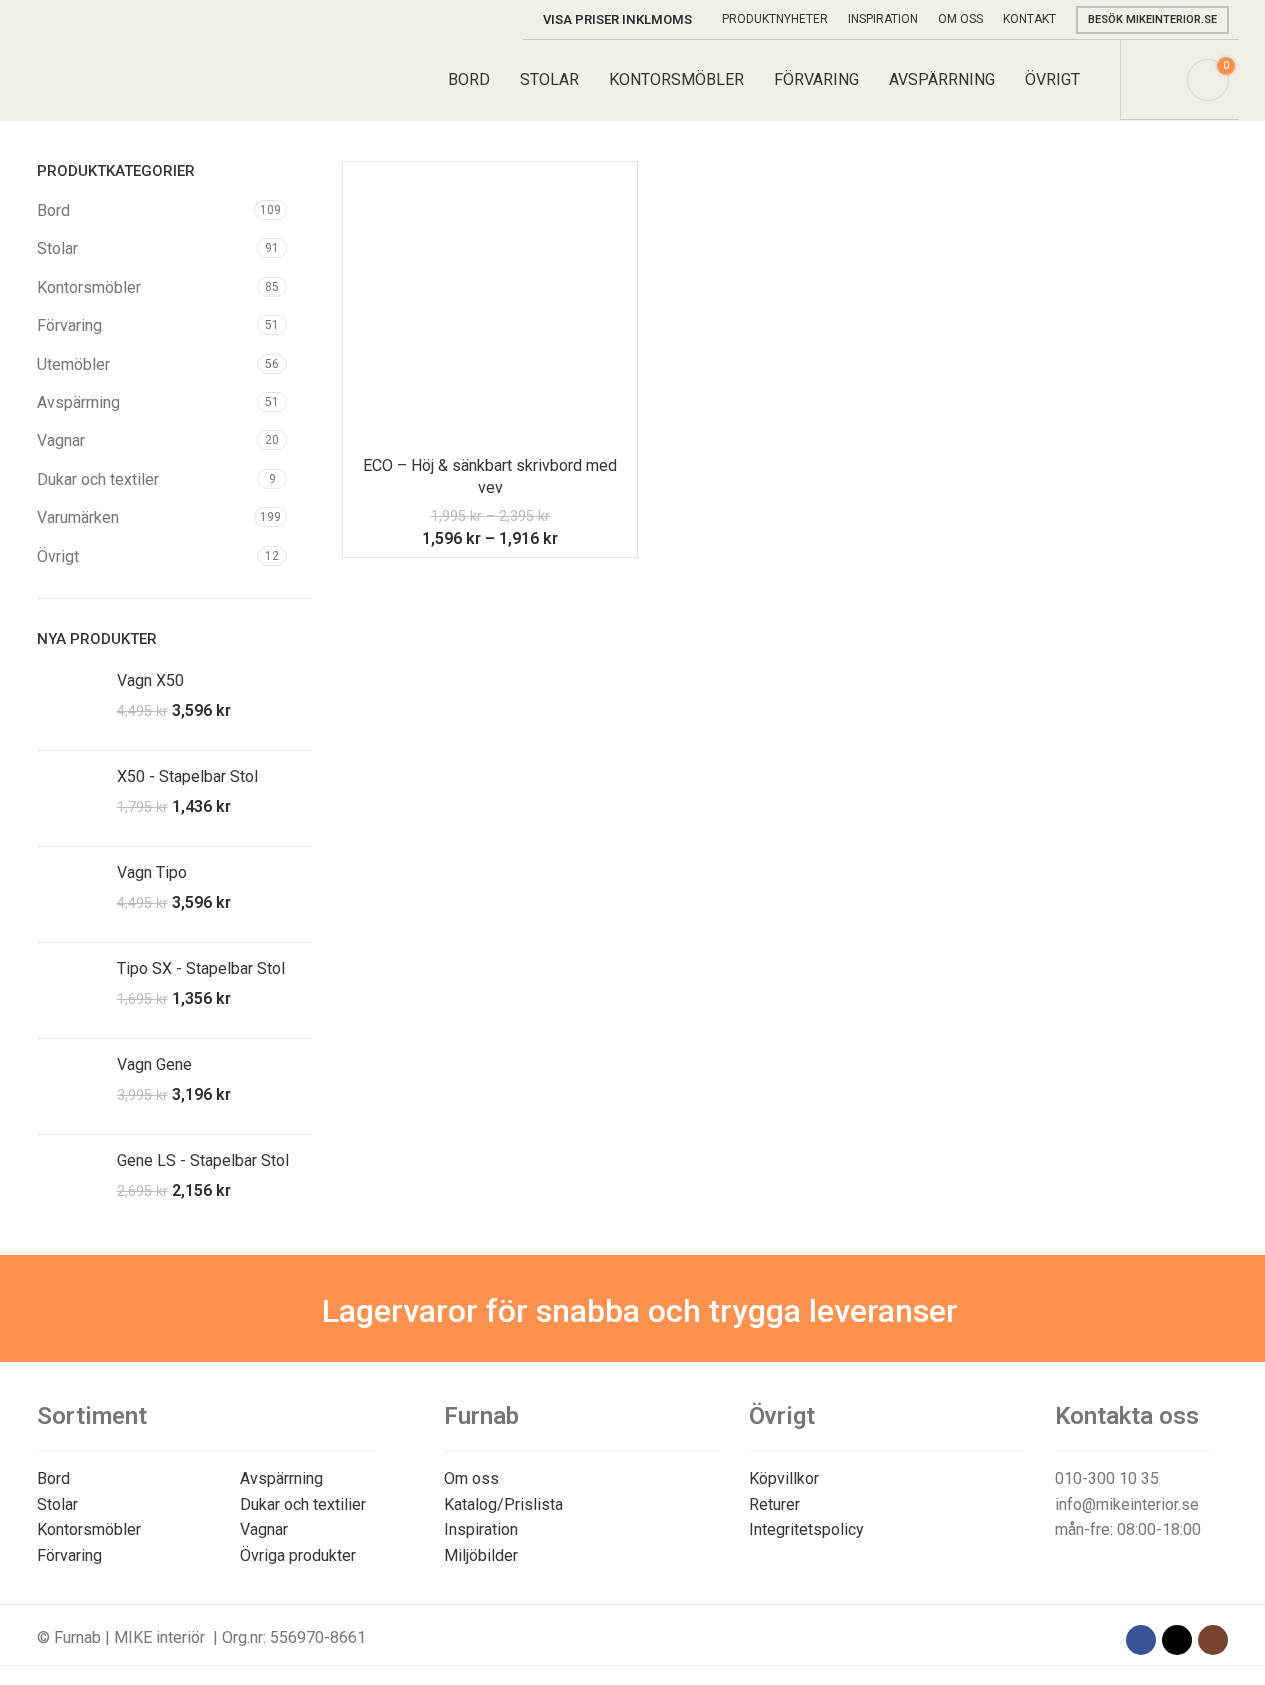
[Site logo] (130, 78)
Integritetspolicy (806, 1529)
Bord (53, 210)
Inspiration (481, 1529)
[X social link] (1177, 1640)
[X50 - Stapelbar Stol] (69, 798)
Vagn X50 (150, 680)
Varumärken (78, 517)
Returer (774, 1504)
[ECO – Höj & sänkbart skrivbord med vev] (490, 309)
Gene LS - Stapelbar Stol (203, 1160)
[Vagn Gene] (69, 1086)
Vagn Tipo (152, 872)
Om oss (471, 1478)
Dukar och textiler (98, 479)
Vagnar (61, 440)
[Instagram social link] (1213, 1640)
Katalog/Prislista (503, 1504)
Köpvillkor (784, 1478)
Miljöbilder (481, 1555)
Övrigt (58, 556)
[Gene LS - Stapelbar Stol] (69, 1182)
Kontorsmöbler (89, 287)
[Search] (1159, 80)
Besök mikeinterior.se (1152, 19)
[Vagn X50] (69, 702)
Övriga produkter (298, 1555)
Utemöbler (73, 364)
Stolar (57, 248)
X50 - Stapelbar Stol (187, 776)
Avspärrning (78, 402)
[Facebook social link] (1141, 1640)
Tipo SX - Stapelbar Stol (201, 968)
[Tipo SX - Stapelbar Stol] (69, 990)
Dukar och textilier (303, 1504)
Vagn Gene (154, 1064)
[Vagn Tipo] (69, 894)
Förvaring (69, 325)
